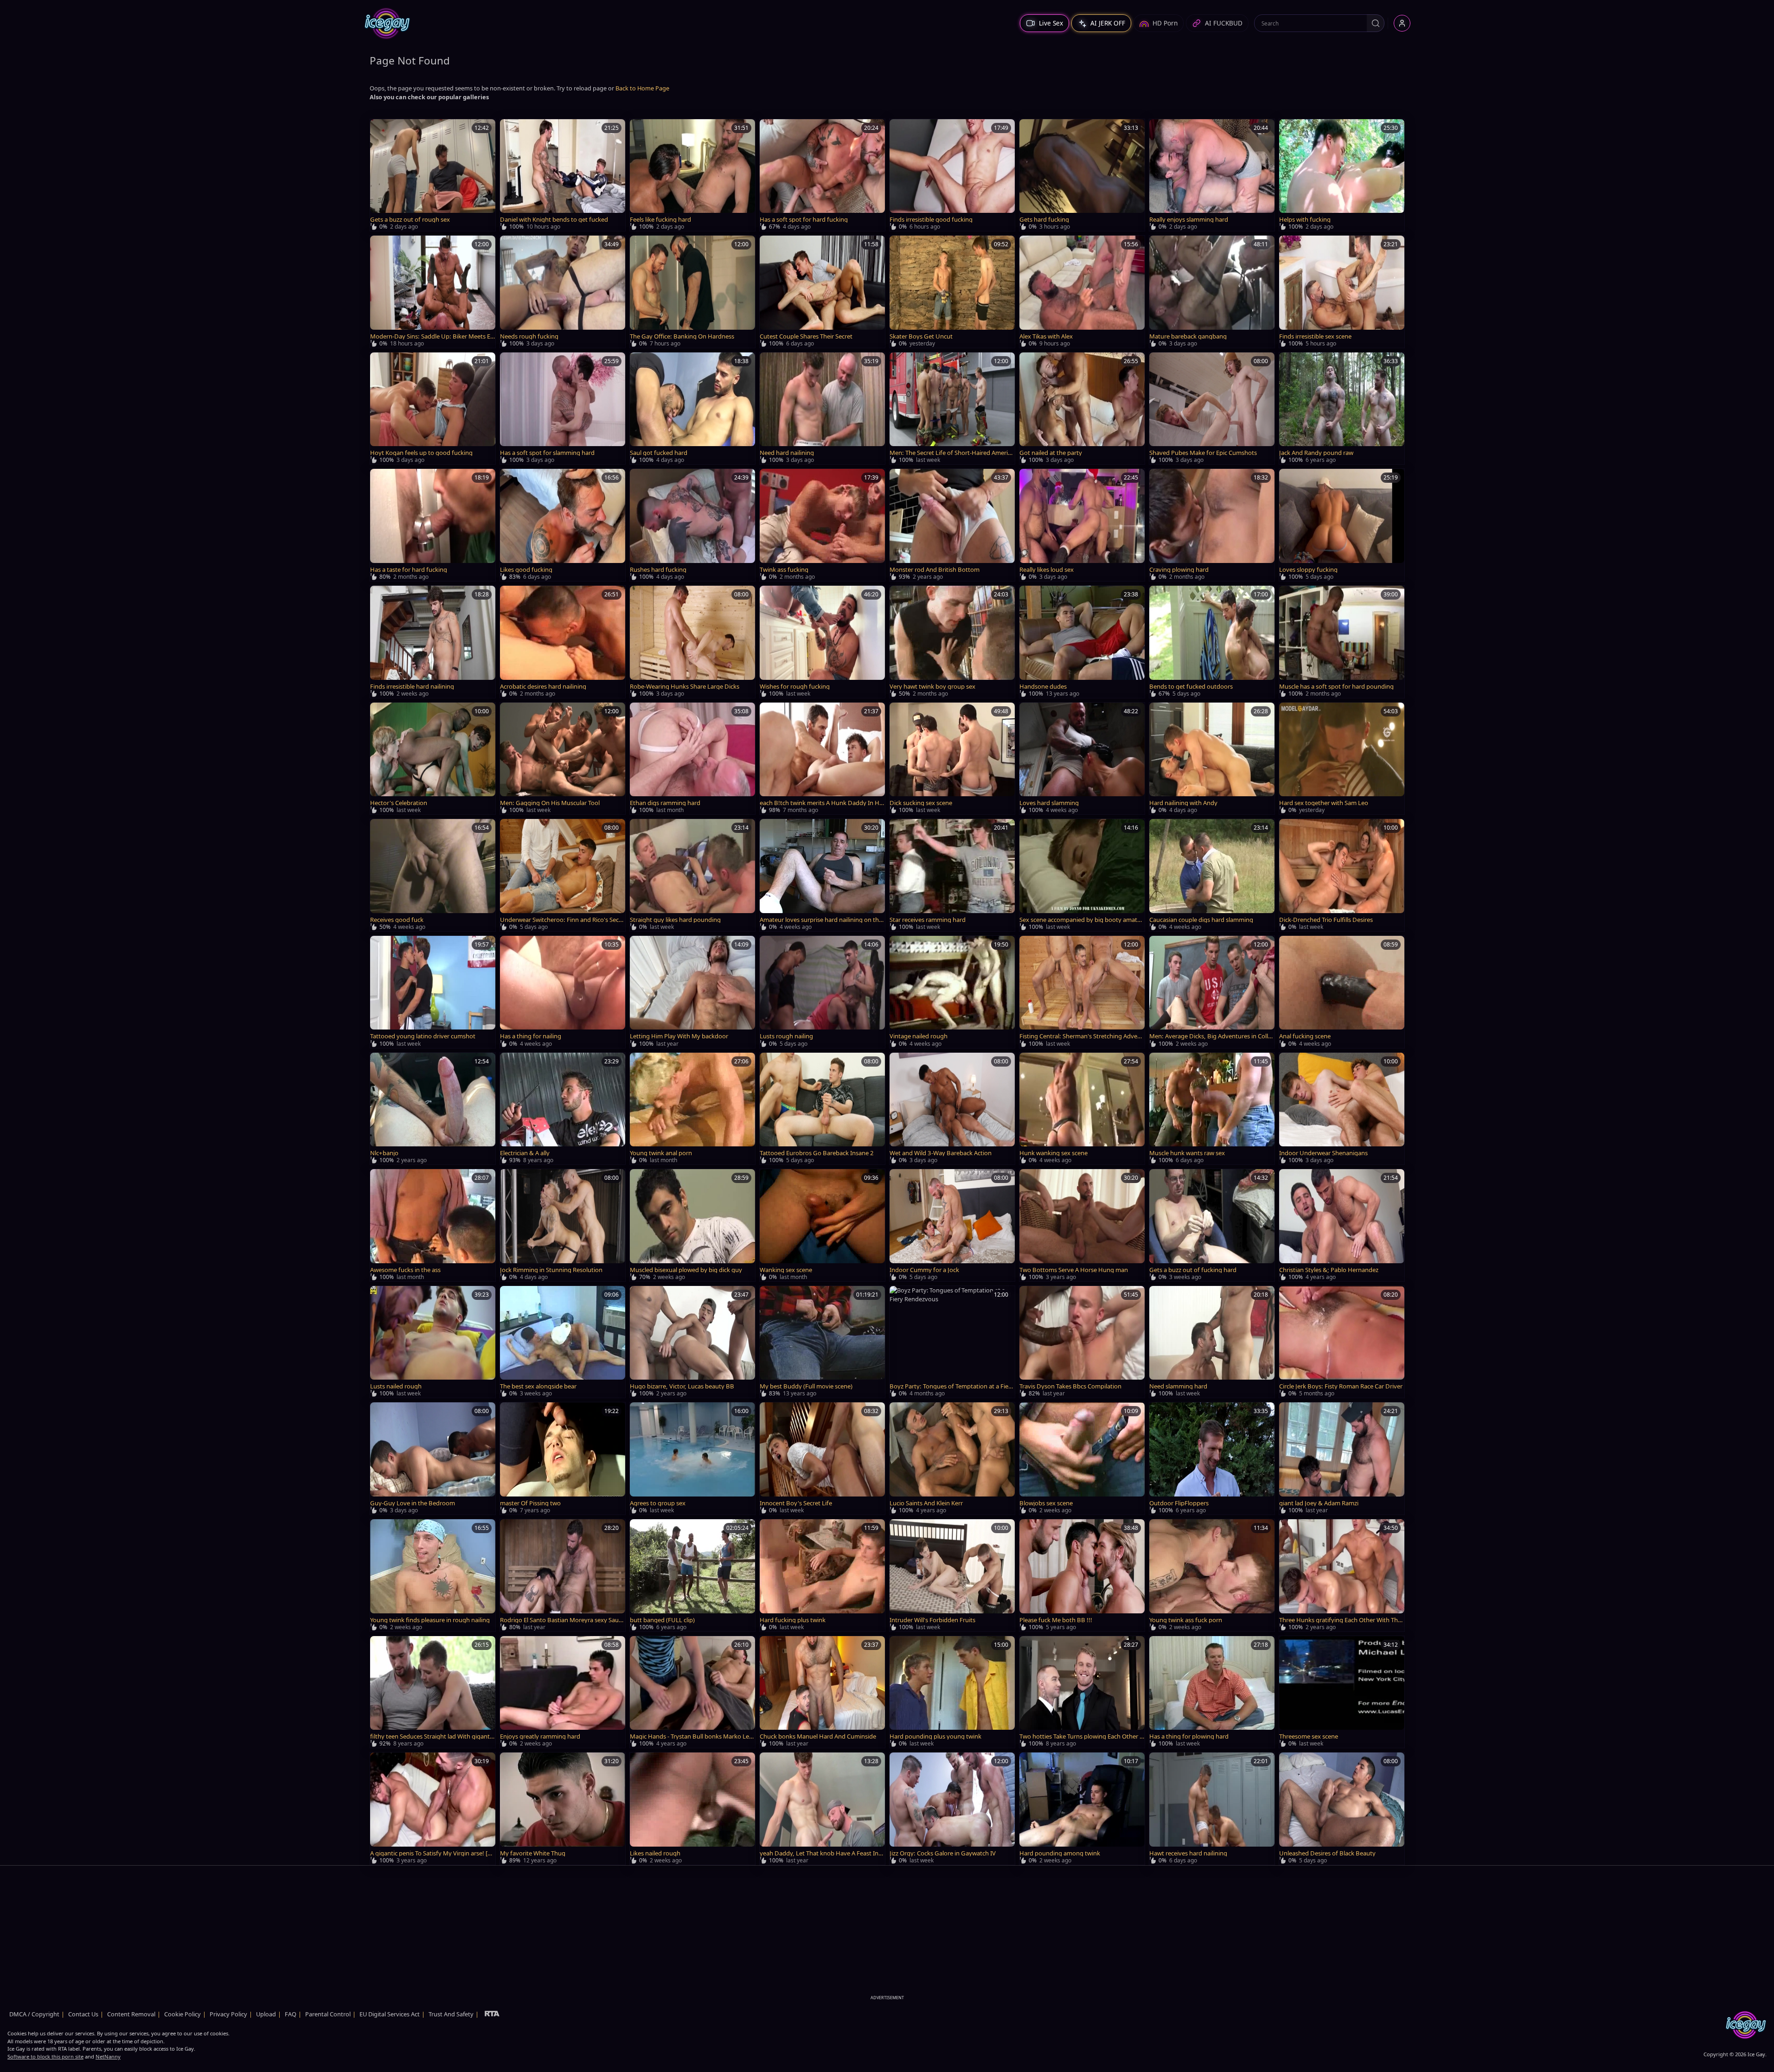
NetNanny (108, 2056)
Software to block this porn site (45, 2056)
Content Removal (131, 2014)
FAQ (291, 2014)
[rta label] (492, 2014)
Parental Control (328, 2014)
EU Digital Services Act (390, 2014)
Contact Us (83, 2014)
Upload (266, 2014)
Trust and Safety (451, 2014)
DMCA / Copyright (34, 2014)
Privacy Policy (228, 2014)
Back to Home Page (642, 88)
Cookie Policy (183, 2014)
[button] (1376, 23)
